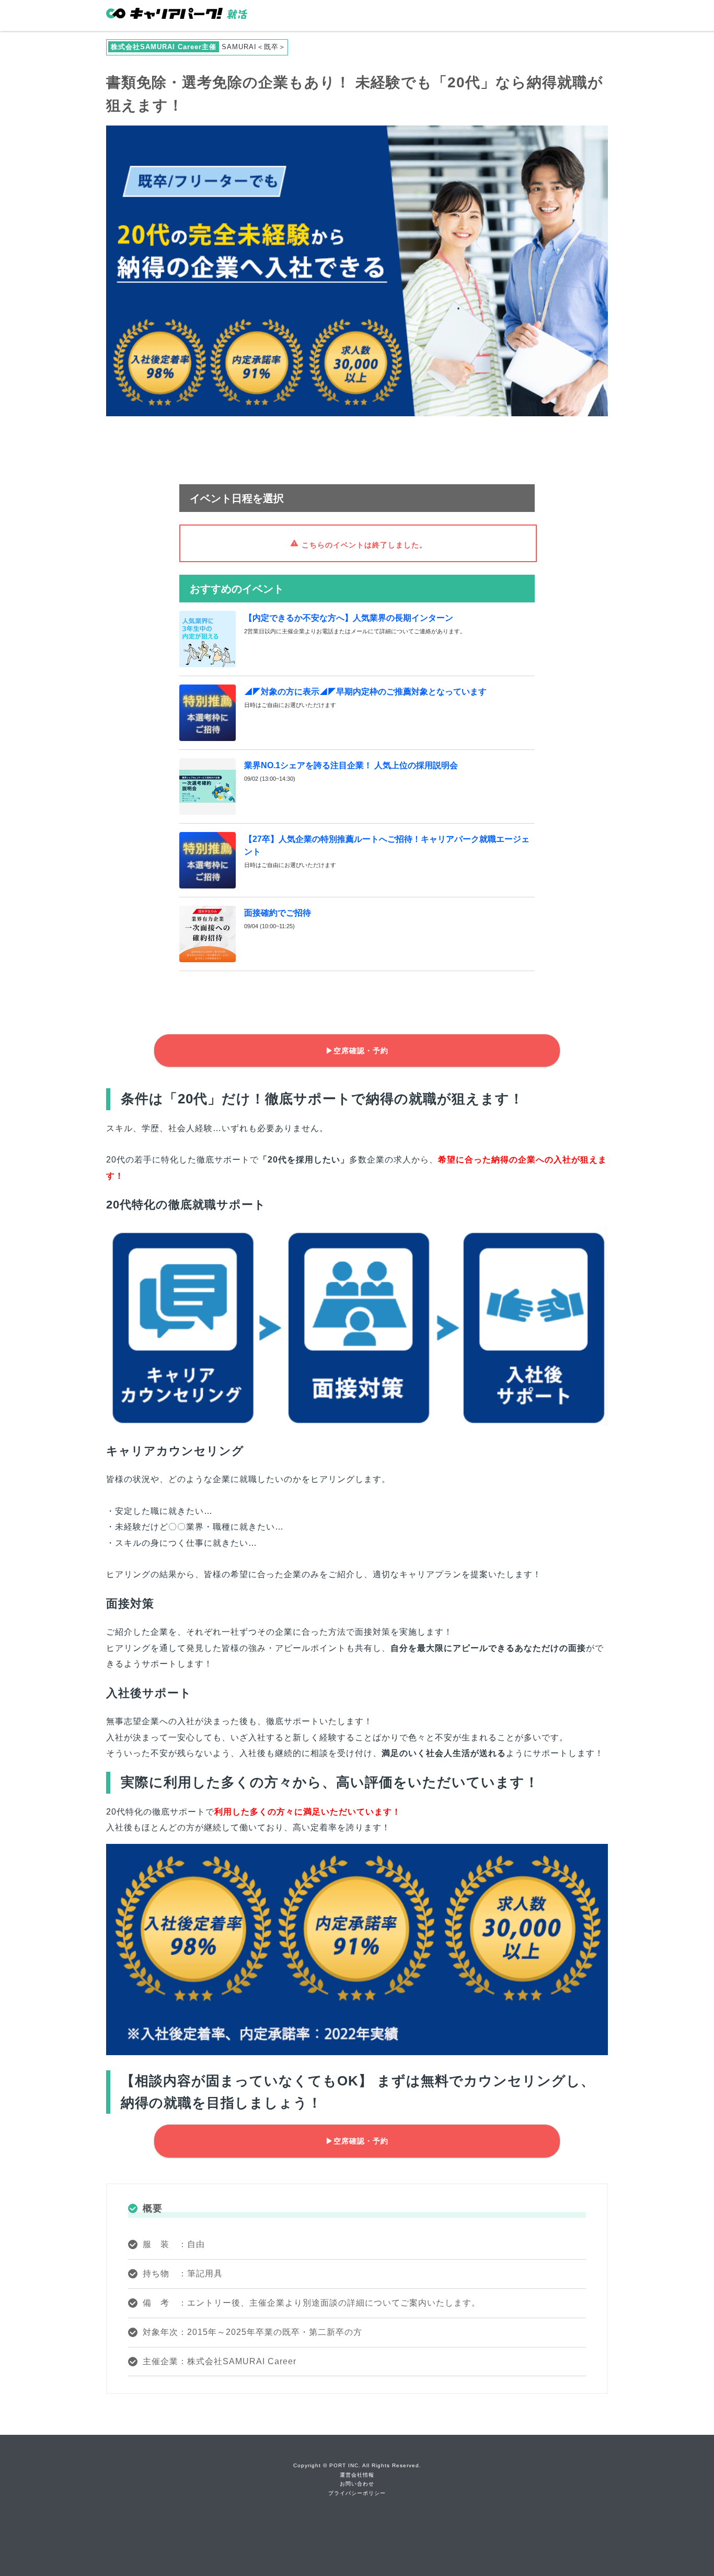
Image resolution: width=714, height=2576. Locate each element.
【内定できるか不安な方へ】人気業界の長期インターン (349, 618)
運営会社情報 (357, 2475)
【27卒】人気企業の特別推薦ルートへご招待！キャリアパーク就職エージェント (387, 845)
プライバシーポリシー (357, 2493)
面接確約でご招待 (278, 913)
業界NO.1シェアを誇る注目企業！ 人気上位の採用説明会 (351, 765)
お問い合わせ (357, 2484)
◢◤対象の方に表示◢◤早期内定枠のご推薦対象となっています (365, 692)
